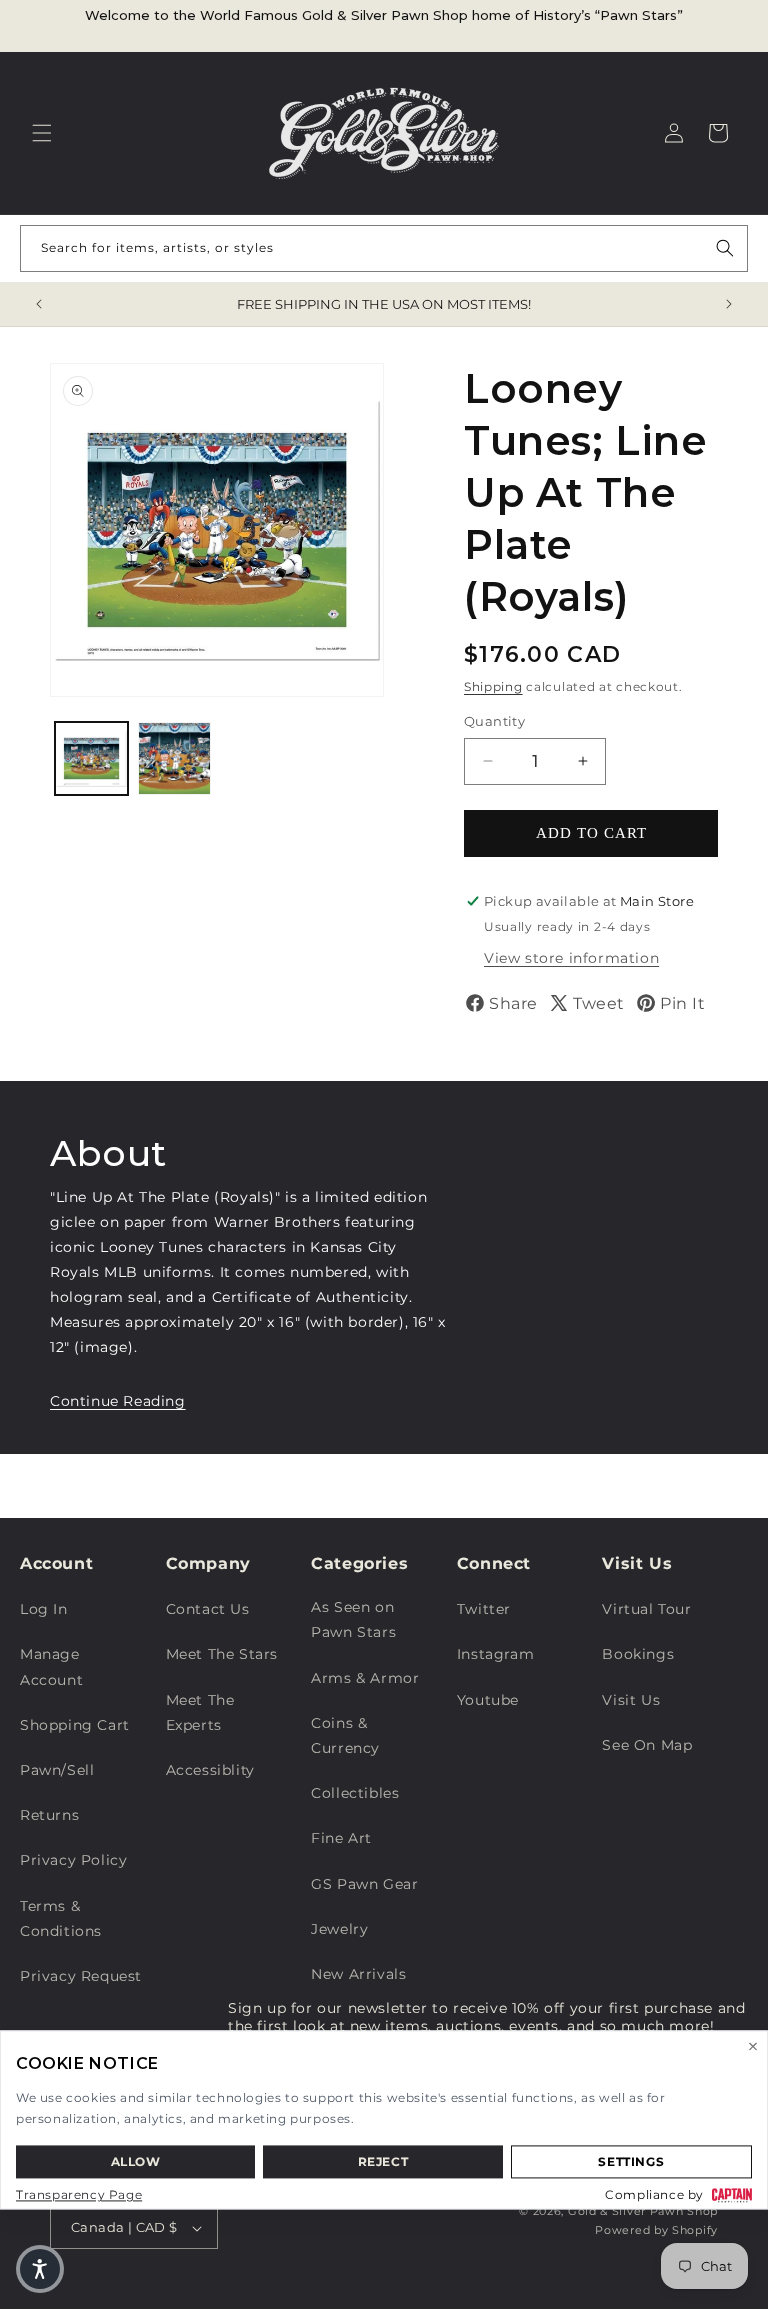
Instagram (495, 1654)
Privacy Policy (73, 1860)
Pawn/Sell (57, 1770)
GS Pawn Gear (364, 1884)
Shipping (493, 686)
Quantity (494, 721)
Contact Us (208, 1609)
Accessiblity (210, 1770)
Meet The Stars (222, 1654)
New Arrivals (358, 1974)
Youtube (488, 1700)
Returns (49, 1815)
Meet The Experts (200, 1712)
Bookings (638, 1654)
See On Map (647, 1745)
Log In (44, 1609)
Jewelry (339, 1929)
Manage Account (51, 1666)
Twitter (484, 1609)
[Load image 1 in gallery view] (91, 758)
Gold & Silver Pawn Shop (643, 2211)
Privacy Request (81, 1976)
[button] (42, 133)
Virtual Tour (646, 1609)
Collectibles (355, 1793)
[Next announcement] (729, 304)
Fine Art (341, 1838)
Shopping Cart (75, 1725)
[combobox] (384, 248)
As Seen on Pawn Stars (353, 1619)
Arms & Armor (365, 1678)
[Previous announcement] (39, 304)
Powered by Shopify (656, 2230)
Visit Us (631, 1700)
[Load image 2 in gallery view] (174, 758)
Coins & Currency (345, 1735)
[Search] (725, 248)
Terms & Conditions (61, 1918)
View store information (571, 958)
